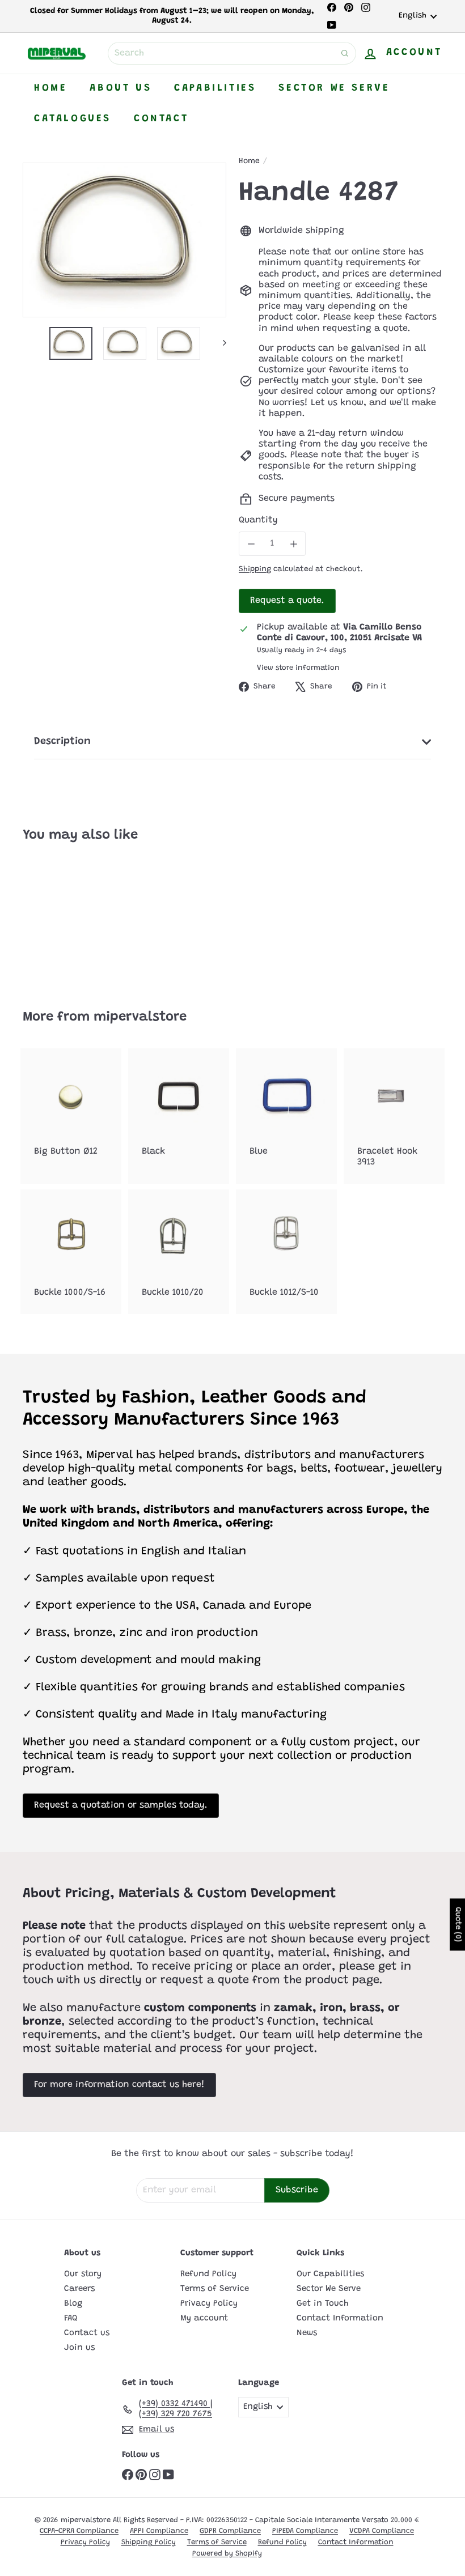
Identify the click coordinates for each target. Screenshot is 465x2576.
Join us (79, 2348)
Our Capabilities (330, 2274)
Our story (83, 2274)
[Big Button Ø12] (71, 1111)
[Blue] (286, 1111)
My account (204, 2318)
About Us (121, 88)
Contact (161, 119)
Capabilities (215, 88)
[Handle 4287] (53, 918)
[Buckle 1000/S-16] (71, 1252)
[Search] (345, 53)
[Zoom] (124, 240)
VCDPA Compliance (382, 2531)
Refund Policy (208, 2274)
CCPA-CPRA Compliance (79, 2531)
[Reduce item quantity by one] (251, 544)
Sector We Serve (334, 88)
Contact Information (340, 2318)
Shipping (255, 569)
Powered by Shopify (227, 2554)
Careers (79, 2289)
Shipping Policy (149, 2542)
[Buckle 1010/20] (179, 1252)
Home (50, 88)
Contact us (87, 2333)
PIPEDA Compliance (305, 2531)
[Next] (219, 343)
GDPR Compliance (230, 2531)
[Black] (179, 1111)
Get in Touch (322, 2304)
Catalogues (73, 119)
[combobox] (232, 53)
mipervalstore (140, 1017)
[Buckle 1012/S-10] (286, 1252)
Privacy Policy (209, 2304)
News (307, 2333)
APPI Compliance (159, 2531)
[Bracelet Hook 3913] (394, 1116)
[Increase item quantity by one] (293, 544)
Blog (73, 2304)
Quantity (258, 520)
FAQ (71, 2318)
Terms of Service (215, 2289)
